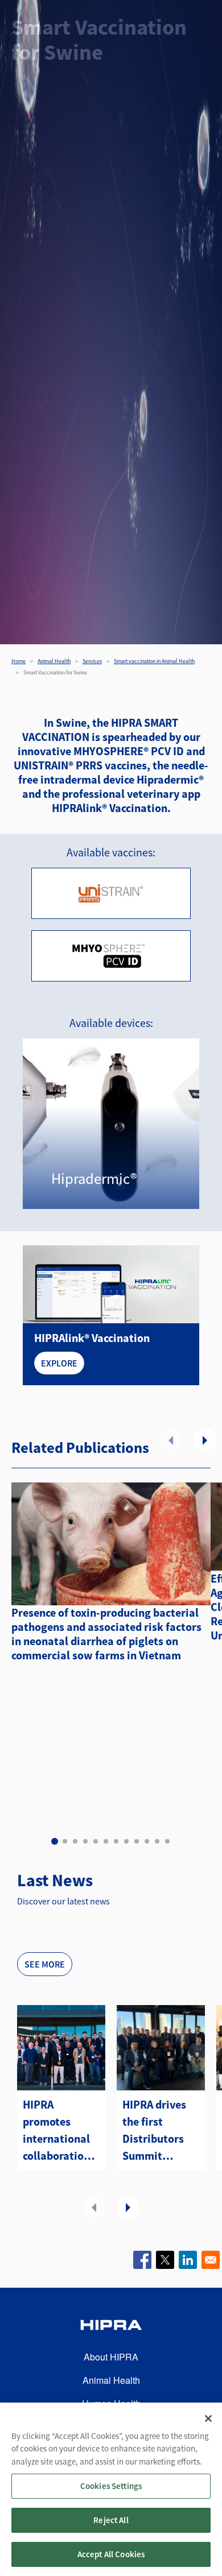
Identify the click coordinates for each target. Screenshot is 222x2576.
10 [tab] (147, 1841)
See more (45, 1964)
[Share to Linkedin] (188, 2260)
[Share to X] (165, 2260)
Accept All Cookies (111, 2554)
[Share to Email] (211, 2260)
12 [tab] (167, 1841)
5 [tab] (96, 1841)
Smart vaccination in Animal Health (154, 661)
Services (92, 661)
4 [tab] (85, 1841)
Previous (171, 1440)
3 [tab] (75, 1841)
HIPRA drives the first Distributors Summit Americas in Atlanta (154, 2131)
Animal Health (54, 661)
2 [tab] (65, 1841)
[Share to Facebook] (142, 2260)
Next (205, 1440)
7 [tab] (116, 1841)
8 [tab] (126, 1841)
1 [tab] (55, 1841)
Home (18, 661)
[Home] (111, 2327)
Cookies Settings (111, 2486)
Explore (59, 1363)
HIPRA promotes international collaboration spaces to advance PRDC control (58, 2131)
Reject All (111, 2520)
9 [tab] (137, 1841)
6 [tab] (106, 1841)
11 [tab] (157, 1841)
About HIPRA (111, 2357)
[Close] (208, 2418)
